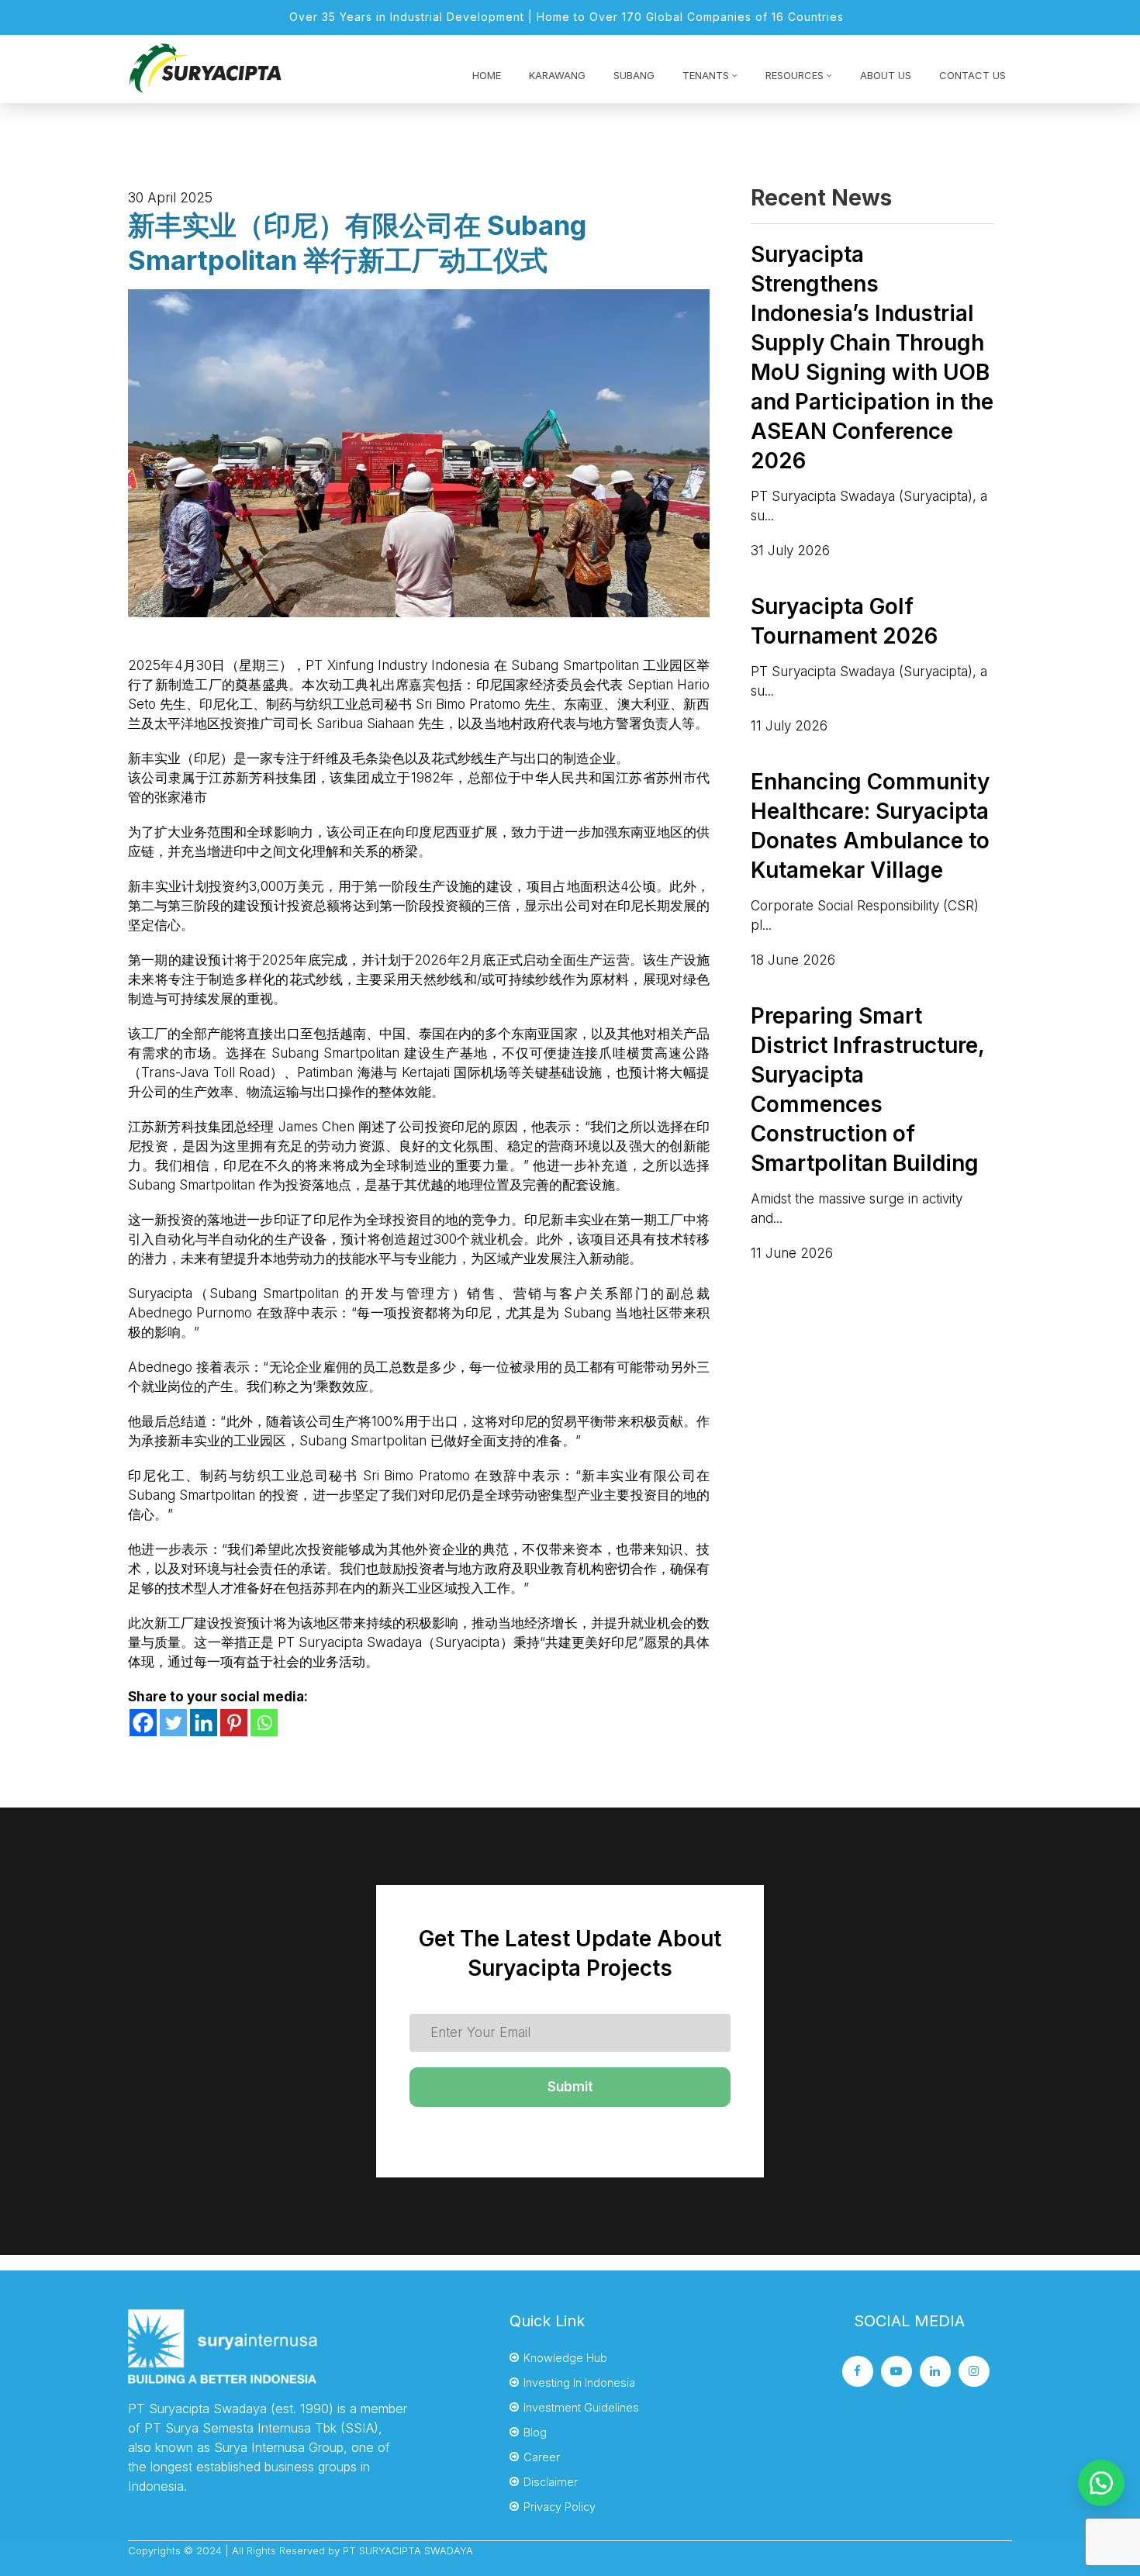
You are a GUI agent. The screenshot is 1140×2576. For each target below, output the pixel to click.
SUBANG (634, 75)
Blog (535, 2432)
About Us (886, 75)
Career (542, 2457)
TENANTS (706, 75)
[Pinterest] (234, 1723)
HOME (487, 75)
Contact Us (972, 75)
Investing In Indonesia (579, 2383)
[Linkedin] (204, 1723)
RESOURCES (795, 75)
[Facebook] (143, 1723)
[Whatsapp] (264, 1723)
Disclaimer (551, 2482)
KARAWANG (557, 75)
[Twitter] (173, 1723)
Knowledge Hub (565, 2358)
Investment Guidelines (581, 2407)
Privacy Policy (560, 2507)
